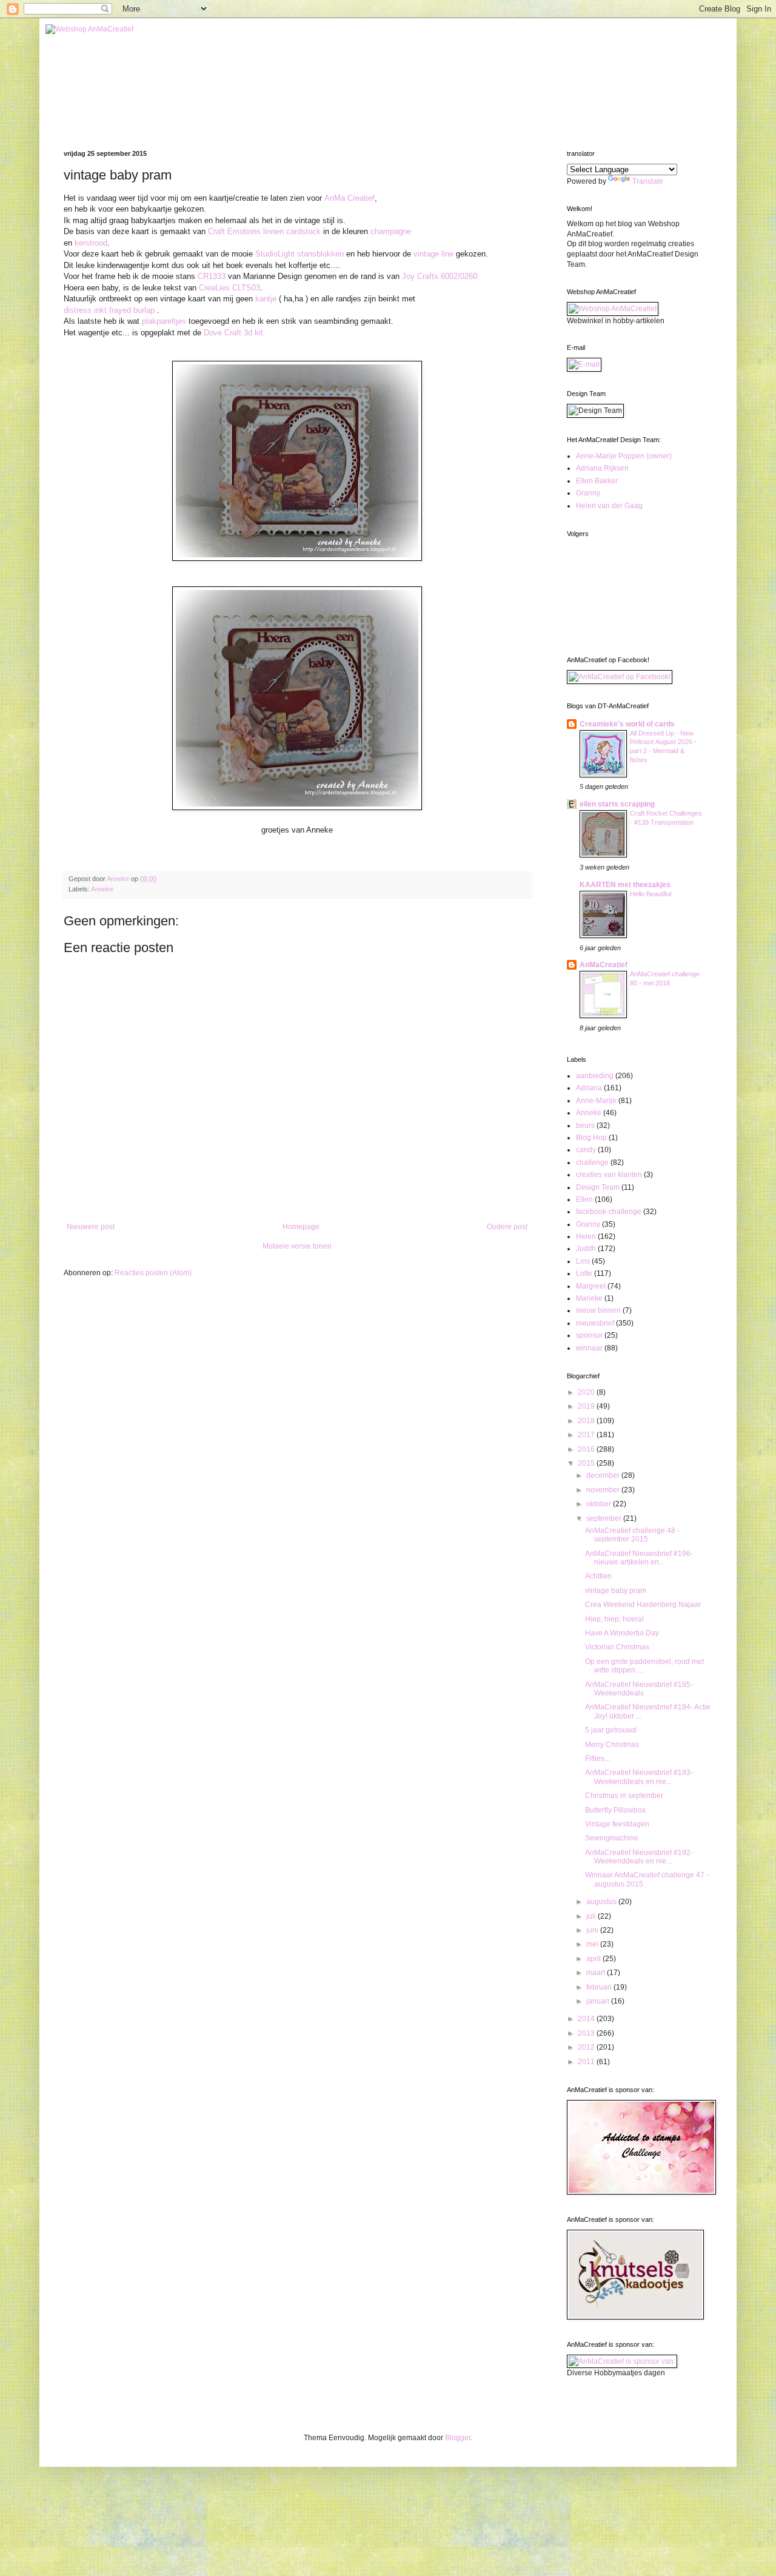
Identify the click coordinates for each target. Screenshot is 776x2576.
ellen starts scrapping (617, 804)
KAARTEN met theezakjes (625, 885)
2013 (587, 2033)
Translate (648, 181)
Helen (586, 1236)
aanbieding (595, 1076)
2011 (587, 2062)
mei (593, 1944)
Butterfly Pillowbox (615, 1810)
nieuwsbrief (595, 1323)
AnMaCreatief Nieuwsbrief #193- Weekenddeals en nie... (639, 1777)
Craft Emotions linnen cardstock (264, 231)
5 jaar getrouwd (611, 1730)
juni (593, 1930)
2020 (587, 1392)
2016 (587, 1449)
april (594, 1959)
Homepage (301, 1227)
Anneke (102, 889)
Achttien (598, 1576)
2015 (587, 1463)
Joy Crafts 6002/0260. (441, 276)
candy (586, 1150)
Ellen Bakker (597, 481)
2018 (587, 1421)
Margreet (591, 1286)
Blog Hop (591, 1138)
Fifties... (597, 1759)
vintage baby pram (616, 1591)
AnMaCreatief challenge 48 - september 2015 (632, 1535)
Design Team (598, 1187)
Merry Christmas (612, 1745)
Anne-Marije (596, 1101)
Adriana (589, 1088)
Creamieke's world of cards (627, 724)
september (605, 1518)
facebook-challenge (609, 1212)
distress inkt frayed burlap (109, 310)
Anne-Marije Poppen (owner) (624, 456)
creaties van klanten (609, 1175)
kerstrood (91, 243)
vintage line (433, 254)
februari (600, 1987)
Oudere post (507, 1227)
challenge (592, 1162)
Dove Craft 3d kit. (235, 333)
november (604, 1490)
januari (599, 2001)
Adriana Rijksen (602, 468)
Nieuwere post (91, 1227)
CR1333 (213, 276)
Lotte (584, 1273)
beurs (585, 1125)
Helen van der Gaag (609, 506)
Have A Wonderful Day (622, 1633)
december (604, 1475)
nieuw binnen (598, 1310)
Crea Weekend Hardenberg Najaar (643, 1605)
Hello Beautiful (651, 894)
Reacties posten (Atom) (153, 1273)
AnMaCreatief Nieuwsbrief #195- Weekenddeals (639, 1689)
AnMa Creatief (350, 198)
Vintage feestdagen (617, 1824)
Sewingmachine (612, 1838)
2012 (587, 2047)
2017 (587, 1435)
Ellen (584, 1199)
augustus (602, 1902)
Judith (586, 1249)
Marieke (589, 1298)
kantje (266, 299)
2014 (587, 2019)
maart (597, 1973)
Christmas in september (624, 1796)
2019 (587, 1406)
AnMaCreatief (604, 965)
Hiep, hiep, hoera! (614, 1619)
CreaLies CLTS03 (229, 288)
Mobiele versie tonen (297, 1246)
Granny (588, 493)
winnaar (589, 1348)
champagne (391, 231)
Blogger (458, 2438)
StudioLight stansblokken (299, 254)
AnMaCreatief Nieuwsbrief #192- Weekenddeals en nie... (639, 1857)
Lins (583, 1261)
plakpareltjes (164, 321)
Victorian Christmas (617, 1647)
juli (592, 1916)
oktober (600, 1504)
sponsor (589, 1335)
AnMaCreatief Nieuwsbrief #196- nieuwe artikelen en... (639, 1558)
